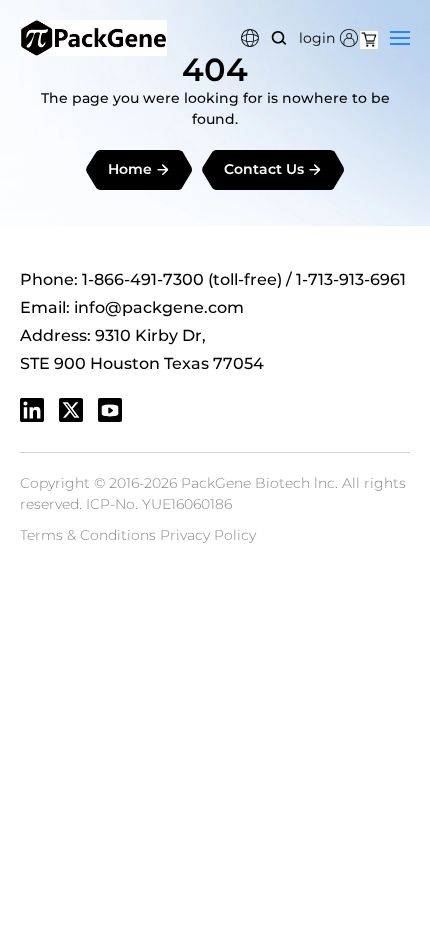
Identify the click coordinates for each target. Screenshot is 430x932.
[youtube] (110, 410)
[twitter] (71, 410)
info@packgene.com (159, 307)
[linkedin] (32, 410)
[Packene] (93, 38)
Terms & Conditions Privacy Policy (138, 535)
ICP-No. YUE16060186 (159, 504)
